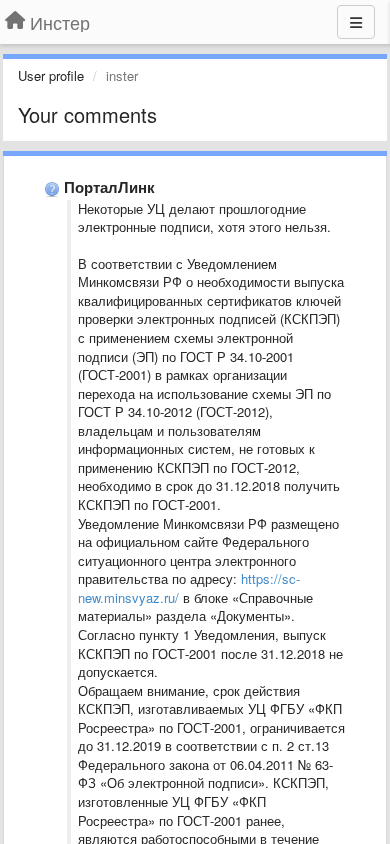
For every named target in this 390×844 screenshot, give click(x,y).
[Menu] (356, 22)
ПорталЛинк (109, 187)
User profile (51, 75)
